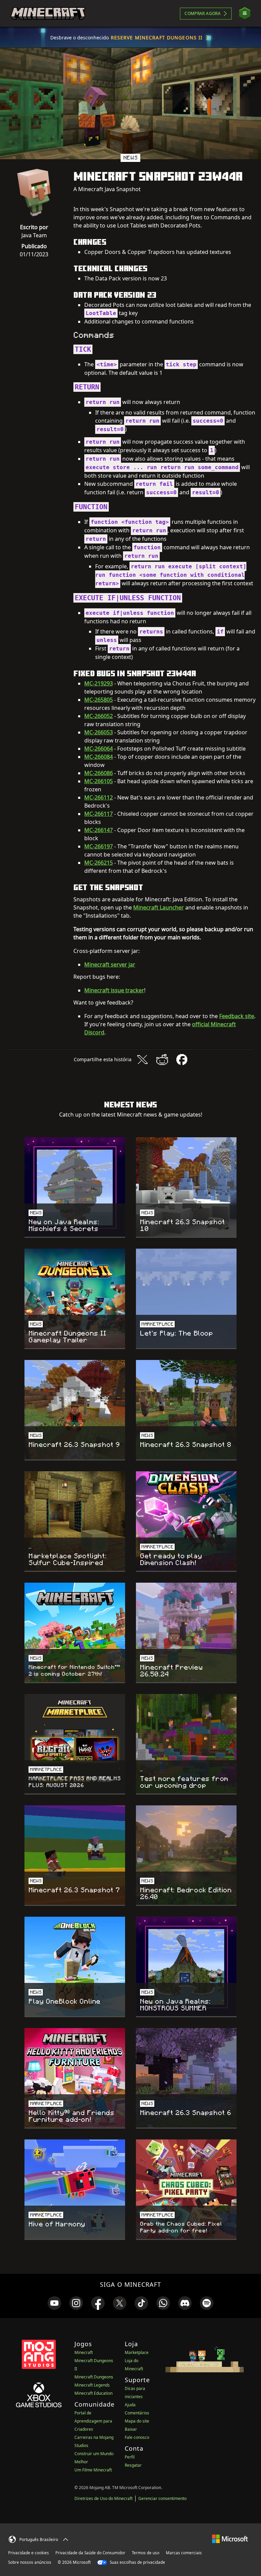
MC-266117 (99, 814)
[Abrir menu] (245, 13)
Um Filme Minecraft (93, 2470)
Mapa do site (137, 2421)
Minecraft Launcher (159, 907)
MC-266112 (99, 797)
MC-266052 (99, 716)
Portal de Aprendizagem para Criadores (93, 2421)
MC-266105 (99, 781)
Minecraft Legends (92, 2385)
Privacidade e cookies (29, 2553)
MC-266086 (99, 773)
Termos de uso (146, 2553)
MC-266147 (99, 830)
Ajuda (130, 2405)
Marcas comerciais (184, 2553)
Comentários (137, 2413)
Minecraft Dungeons (94, 2377)
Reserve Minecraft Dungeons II (157, 38)
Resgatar (133, 2465)
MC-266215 (99, 863)
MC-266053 (99, 732)
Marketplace (137, 2352)
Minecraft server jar (110, 964)
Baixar (131, 2429)
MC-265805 (99, 700)
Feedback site (237, 1016)
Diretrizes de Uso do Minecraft (103, 2498)
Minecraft (84, 2352)
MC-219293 (99, 683)
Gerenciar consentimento (162, 2498)
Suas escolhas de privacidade (137, 2562)
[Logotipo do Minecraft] (48, 14)
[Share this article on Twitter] (142, 1060)
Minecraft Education (93, 2393)
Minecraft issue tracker (114, 990)
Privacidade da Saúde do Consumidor (90, 2553)
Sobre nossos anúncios (30, 2562)
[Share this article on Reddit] (162, 1060)
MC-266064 (99, 749)
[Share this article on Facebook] (182, 1060)
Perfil (130, 2457)
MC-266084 (99, 757)
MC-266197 (99, 846)
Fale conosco (137, 2437)
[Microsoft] (230, 2538)
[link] (54, 2303)
